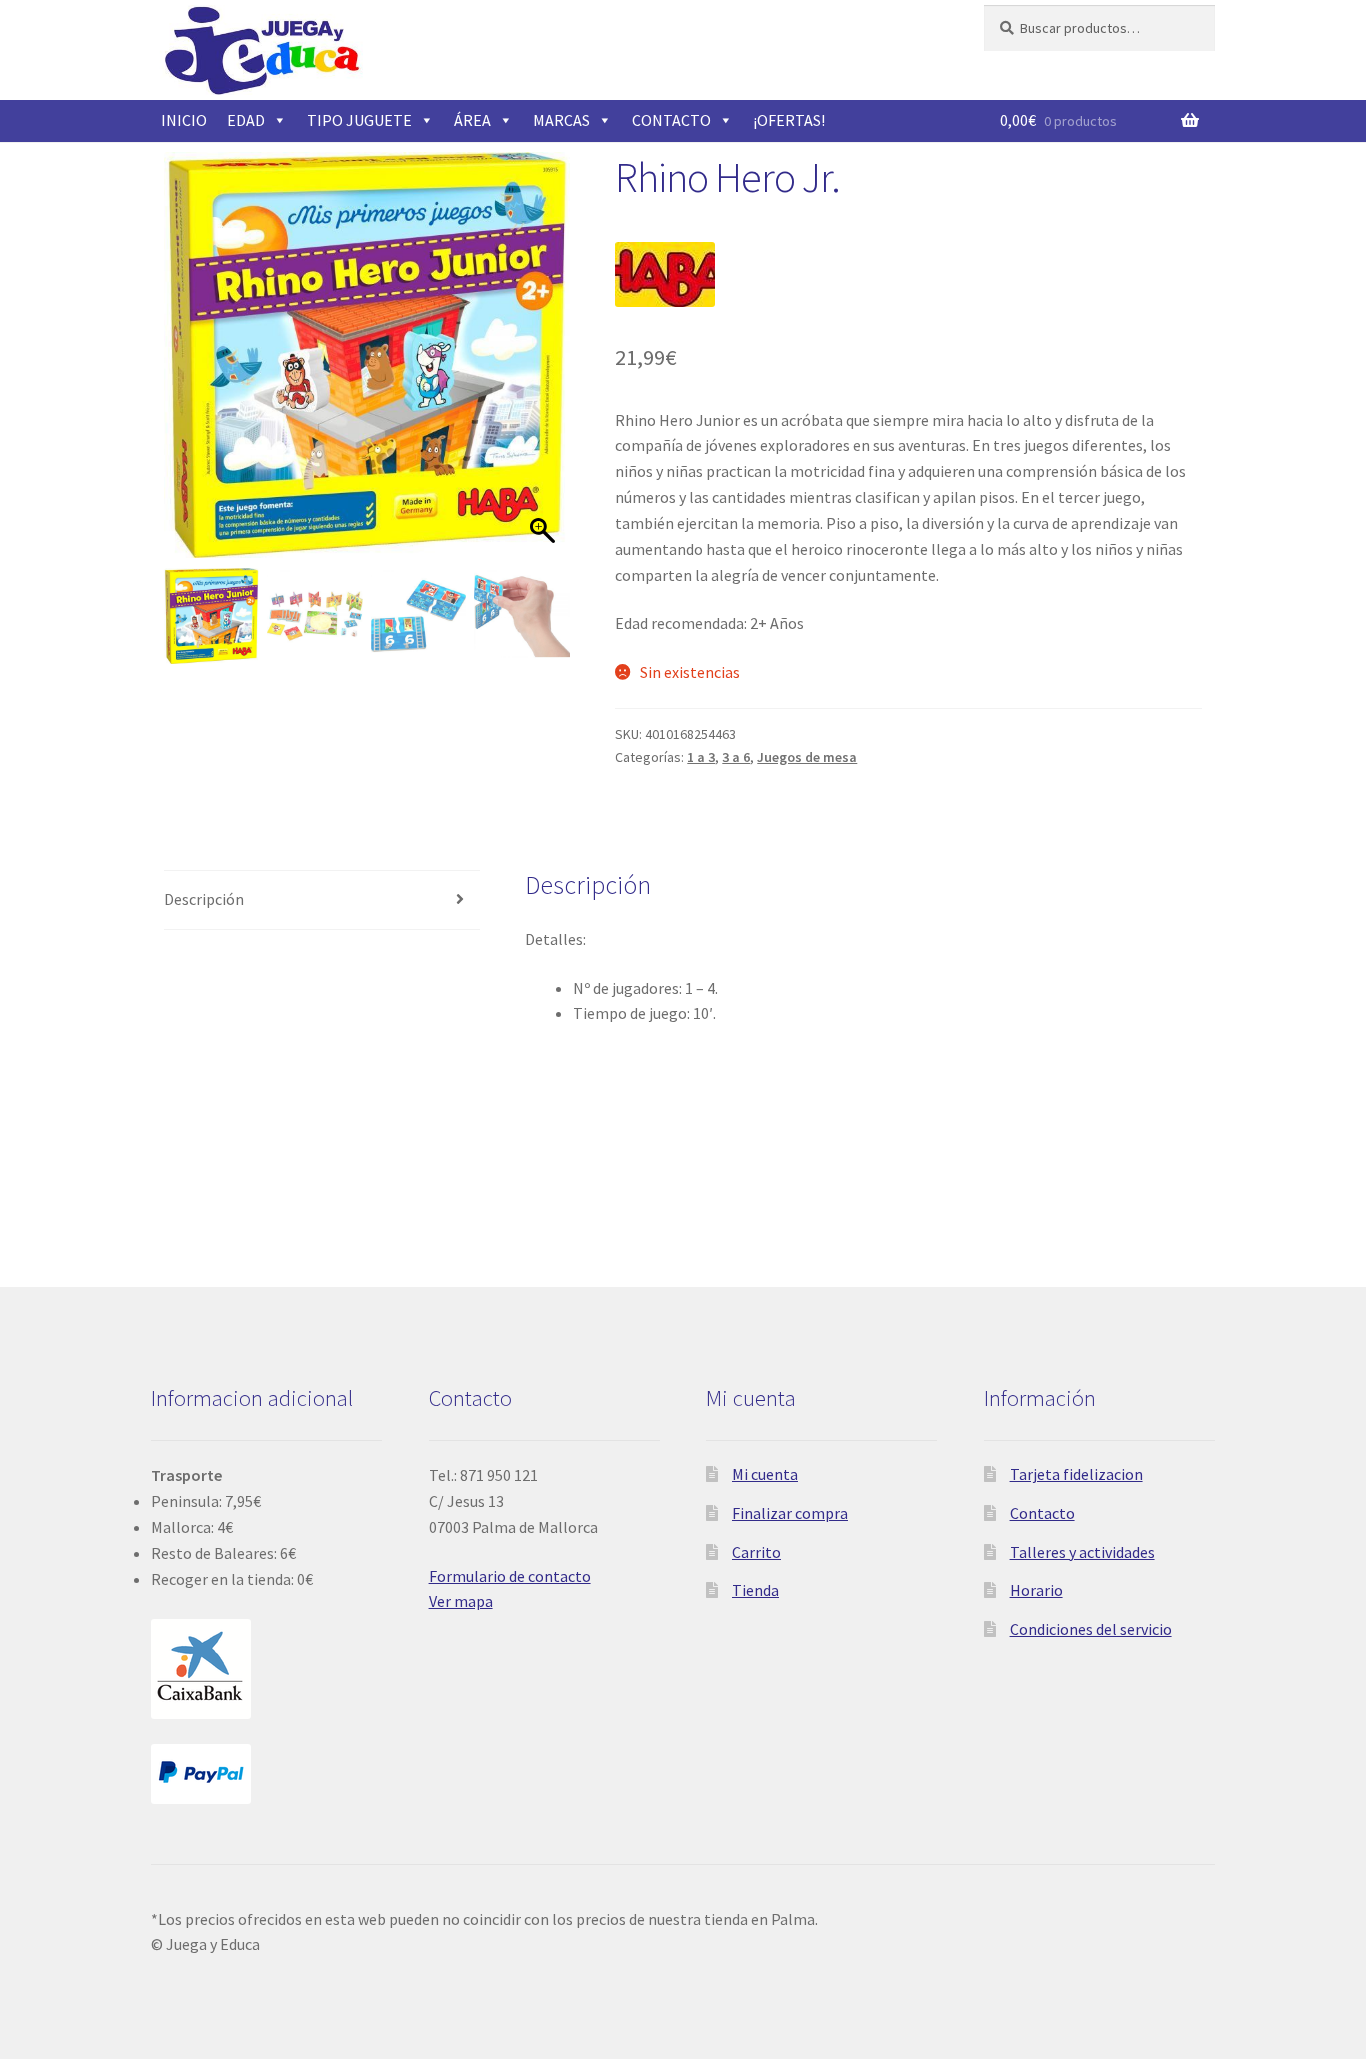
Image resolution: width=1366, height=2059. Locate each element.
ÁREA (472, 120)
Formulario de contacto (510, 1576)
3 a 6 (736, 757)
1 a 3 (701, 757)
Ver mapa (461, 1601)
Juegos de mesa (807, 757)
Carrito (756, 1552)
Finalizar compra (790, 1513)
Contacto (1042, 1513)
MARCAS (561, 120)
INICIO (184, 120)
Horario (1036, 1590)
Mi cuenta (765, 1474)
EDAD (246, 120)
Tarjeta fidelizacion (1076, 1474)
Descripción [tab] (204, 899)
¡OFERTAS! (789, 120)
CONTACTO (671, 120)
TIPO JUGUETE (359, 120)
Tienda (755, 1590)
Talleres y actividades (1082, 1552)
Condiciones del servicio (1091, 1629)
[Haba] (665, 274)
